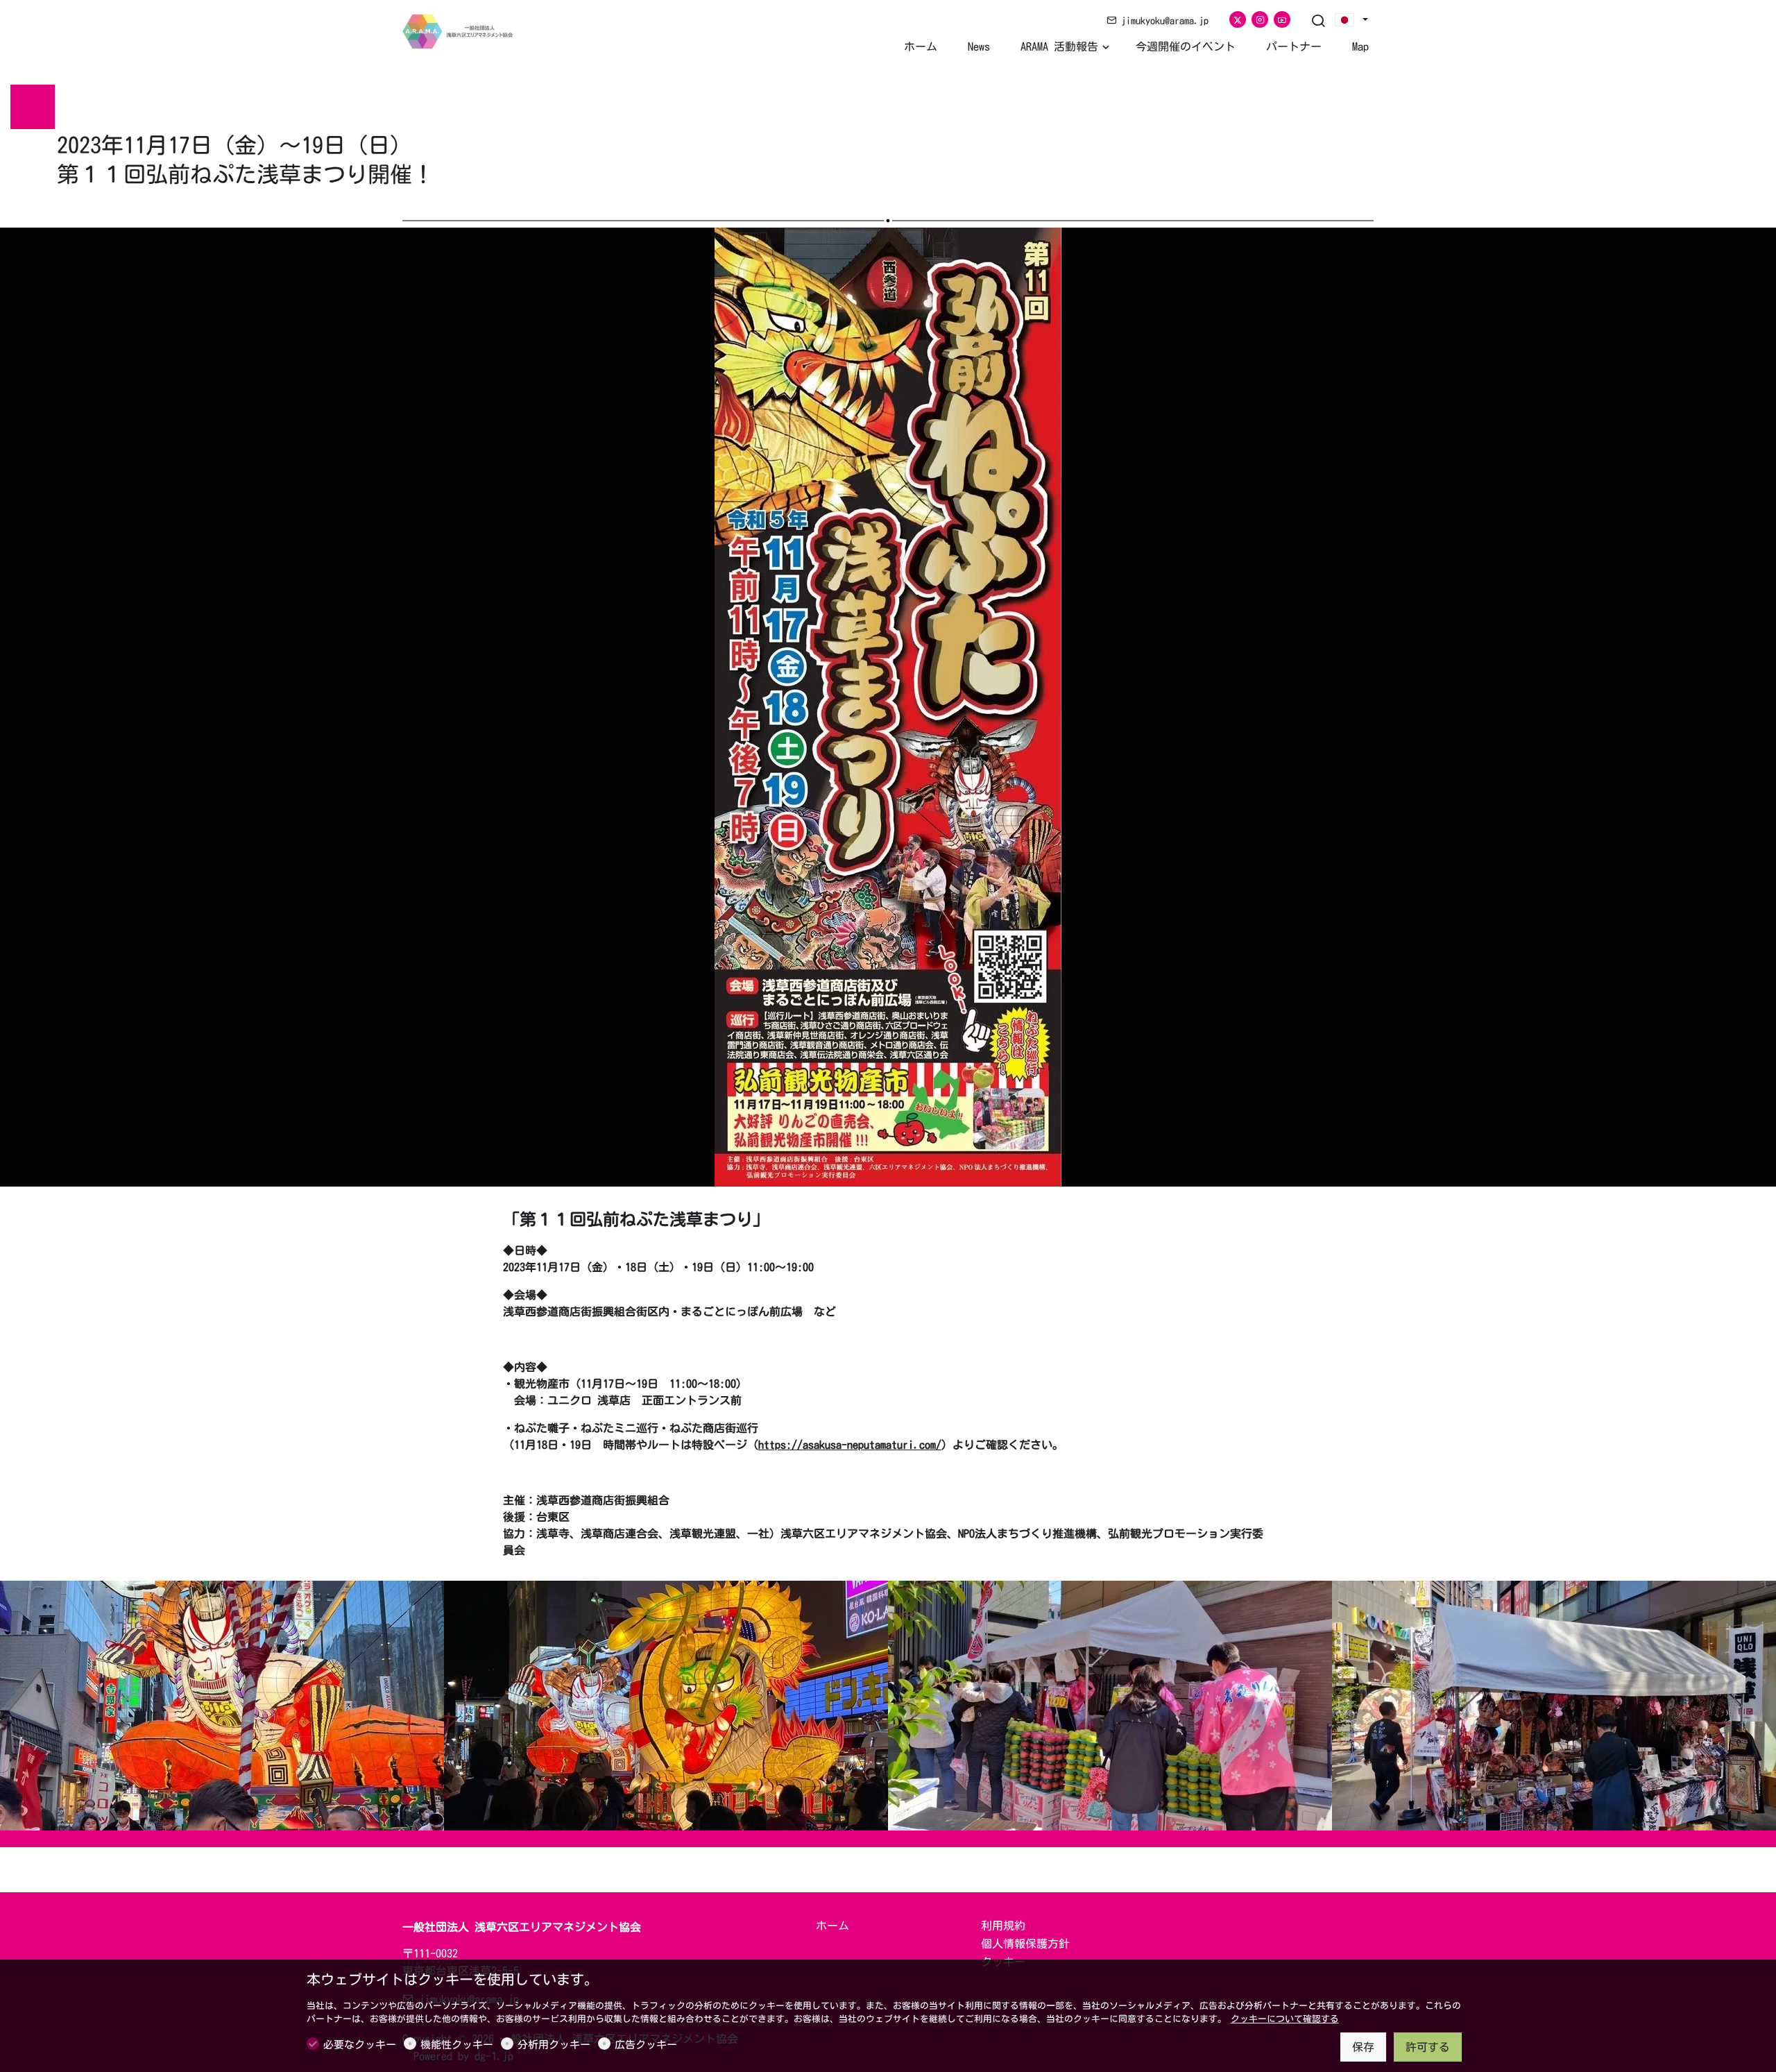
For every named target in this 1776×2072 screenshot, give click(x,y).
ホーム (832, 1926)
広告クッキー (646, 2045)
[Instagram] (1260, 19)
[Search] (1318, 22)
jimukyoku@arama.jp (1162, 21)
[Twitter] (1238, 19)
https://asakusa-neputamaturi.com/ (850, 1445)
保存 (1363, 2047)
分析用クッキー (554, 2045)
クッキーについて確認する (1285, 2019)
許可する (1428, 2047)
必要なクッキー (360, 2045)
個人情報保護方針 (1025, 1944)
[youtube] (1282, 19)
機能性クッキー (457, 2045)
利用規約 (1003, 1926)
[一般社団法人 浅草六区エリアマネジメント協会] (461, 30)
